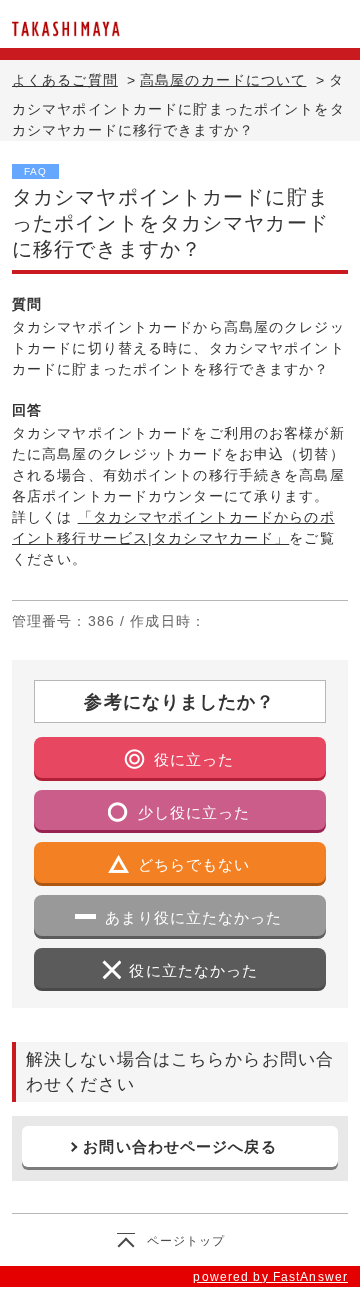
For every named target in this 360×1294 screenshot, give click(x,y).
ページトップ (186, 1241)
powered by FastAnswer (270, 1277)
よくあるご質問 (65, 80)
